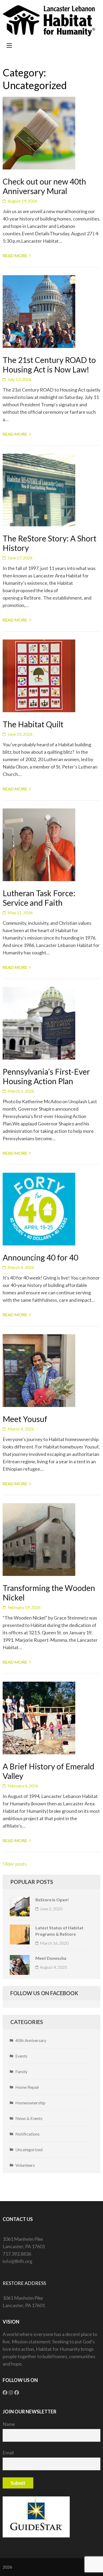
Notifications (27, 2134)
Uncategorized (29, 2149)
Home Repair (27, 2087)
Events (21, 2056)
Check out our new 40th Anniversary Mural (44, 186)
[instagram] (11, 2393)
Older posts (15, 1864)
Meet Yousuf (25, 1419)
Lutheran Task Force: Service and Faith (39, 898)
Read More (15, 256)
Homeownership (30, 2103)
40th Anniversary (31, 2040)
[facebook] (5, 2393)
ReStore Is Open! (52, 1900)
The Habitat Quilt (33, 724)
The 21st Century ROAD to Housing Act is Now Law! (49, 365)
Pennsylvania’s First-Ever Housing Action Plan (46, 1076)
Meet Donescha (51, 1958)
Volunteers (25, 2165)
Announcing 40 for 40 (40, 1257)
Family (21, 2071)
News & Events (29, 2118)
